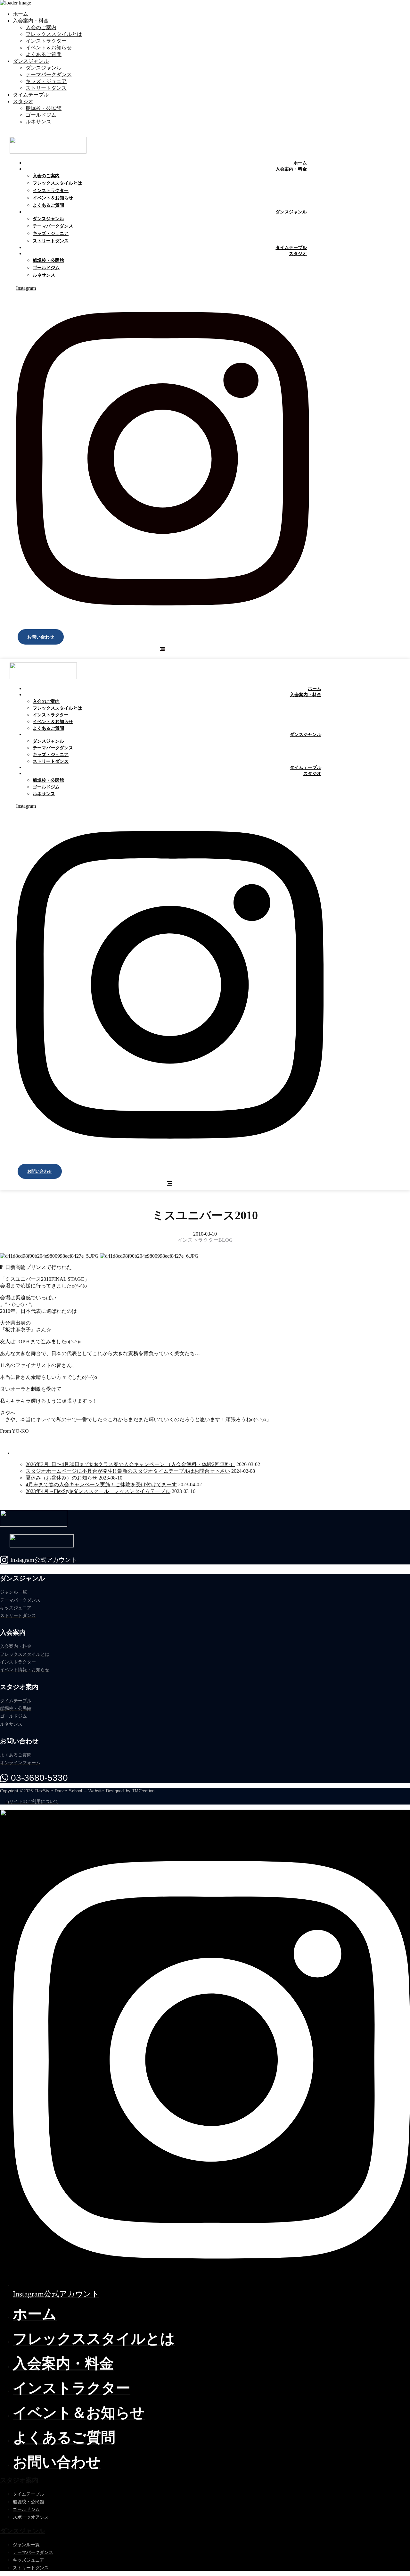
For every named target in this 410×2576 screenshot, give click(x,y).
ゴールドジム (41, 115)
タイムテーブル (31, 95)
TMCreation (143, 1791)
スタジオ (23, 101)
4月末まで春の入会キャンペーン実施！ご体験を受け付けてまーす (101, 1484)
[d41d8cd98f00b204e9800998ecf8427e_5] (49, 1256)
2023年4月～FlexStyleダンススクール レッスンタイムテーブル (98, 1491)
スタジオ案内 (19, 2480)
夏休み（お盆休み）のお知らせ (61, 1478)
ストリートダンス (46, 88)
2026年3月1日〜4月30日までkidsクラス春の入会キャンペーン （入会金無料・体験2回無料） (130, 1464)
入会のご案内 (41, 27)
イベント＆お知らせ (49, 48)
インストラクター (46, 41)
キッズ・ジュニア (46, 81)
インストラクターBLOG (205, 1240)
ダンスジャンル (31, 61)
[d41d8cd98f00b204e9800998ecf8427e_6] (149, 1256)
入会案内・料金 (31, 21)
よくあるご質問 (44, 54)
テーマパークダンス (49, 75)
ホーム (20, 14)
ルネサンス (38, 122)
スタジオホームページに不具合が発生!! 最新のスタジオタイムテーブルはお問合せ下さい (128, 1471)
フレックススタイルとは (54, 34)
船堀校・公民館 (44, 108)
